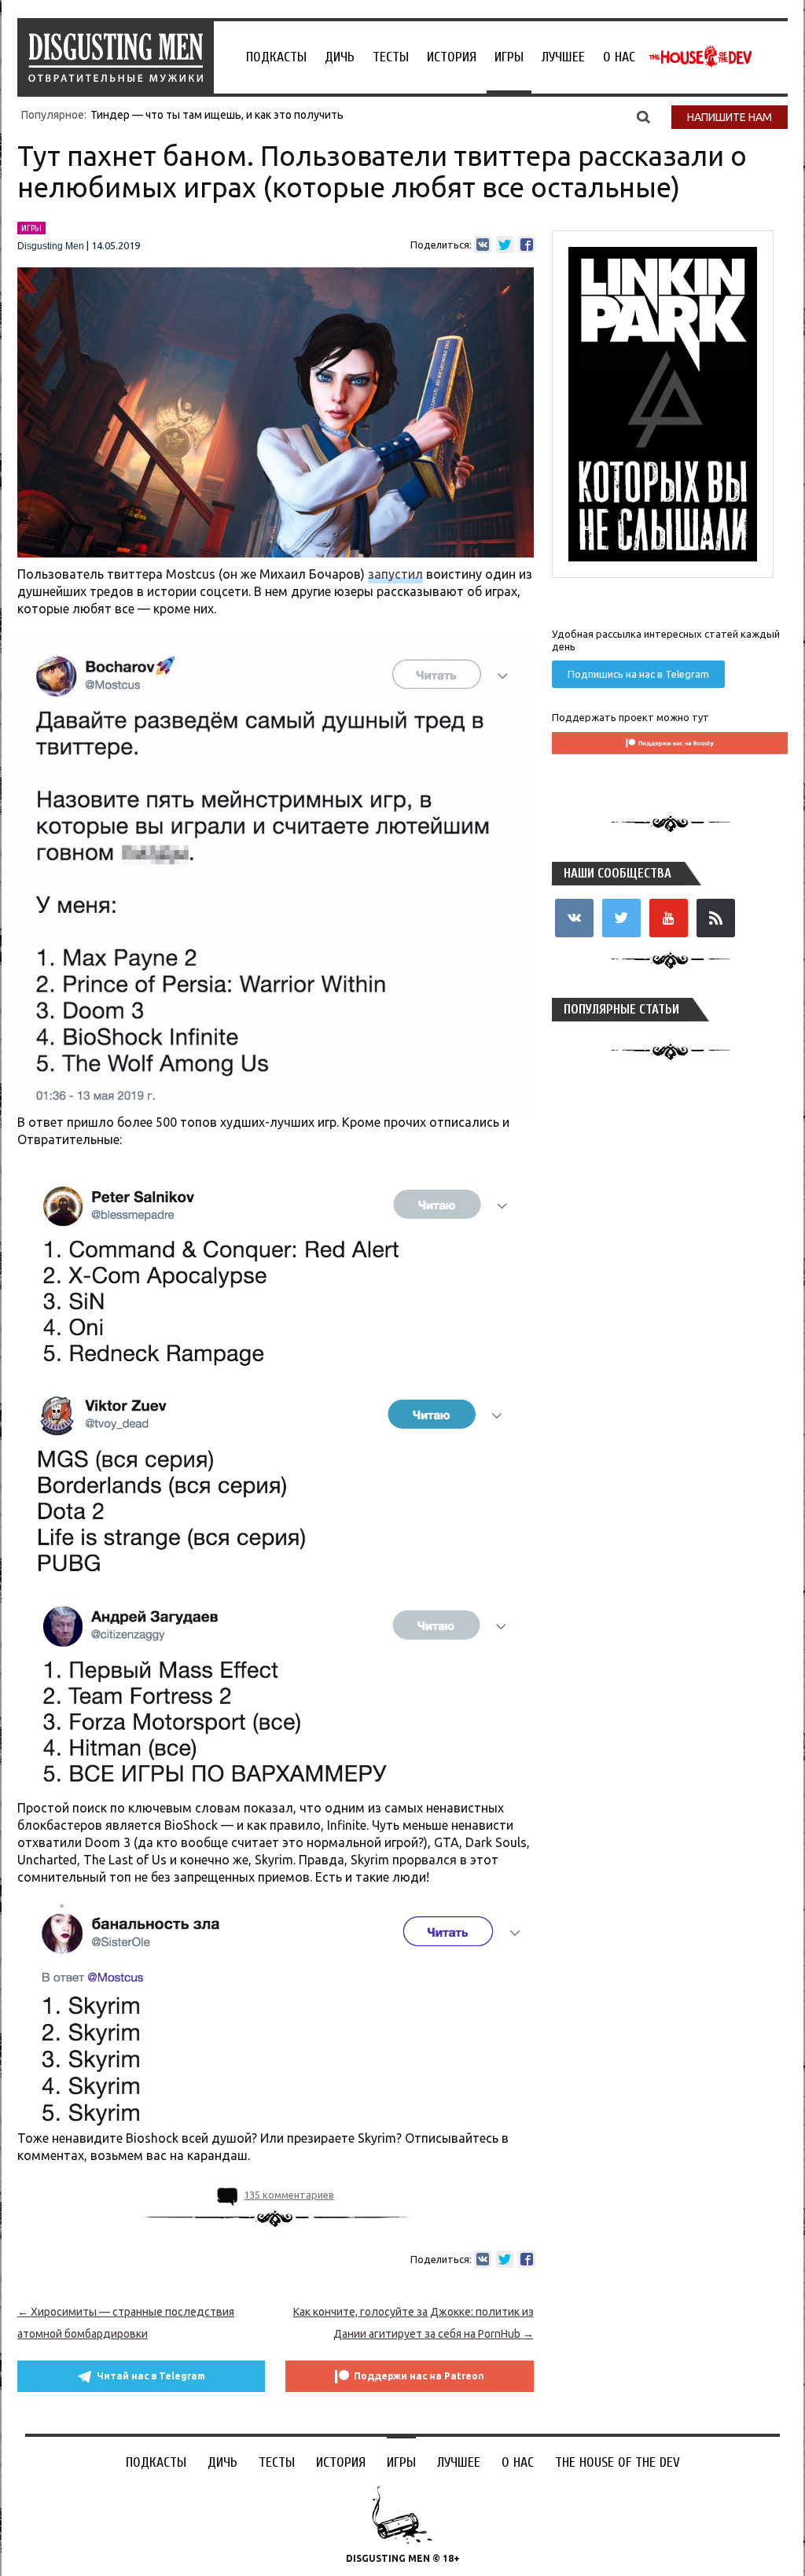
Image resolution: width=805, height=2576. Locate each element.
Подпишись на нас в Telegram (638, 674)
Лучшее (563, 57)
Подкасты (276, 57)
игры (31, 228)
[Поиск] (643, 116)
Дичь (340, 57)
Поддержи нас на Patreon (419, 2376)
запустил (395, 574)
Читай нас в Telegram (151, 2376)
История (452, 57)
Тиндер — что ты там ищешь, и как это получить (217, 115)
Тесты (391, 57)
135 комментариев (289, 2195)
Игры (509, 57)
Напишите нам (730, 117)
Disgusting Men (51, 246)
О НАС (619, 57)
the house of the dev (700, 57)
